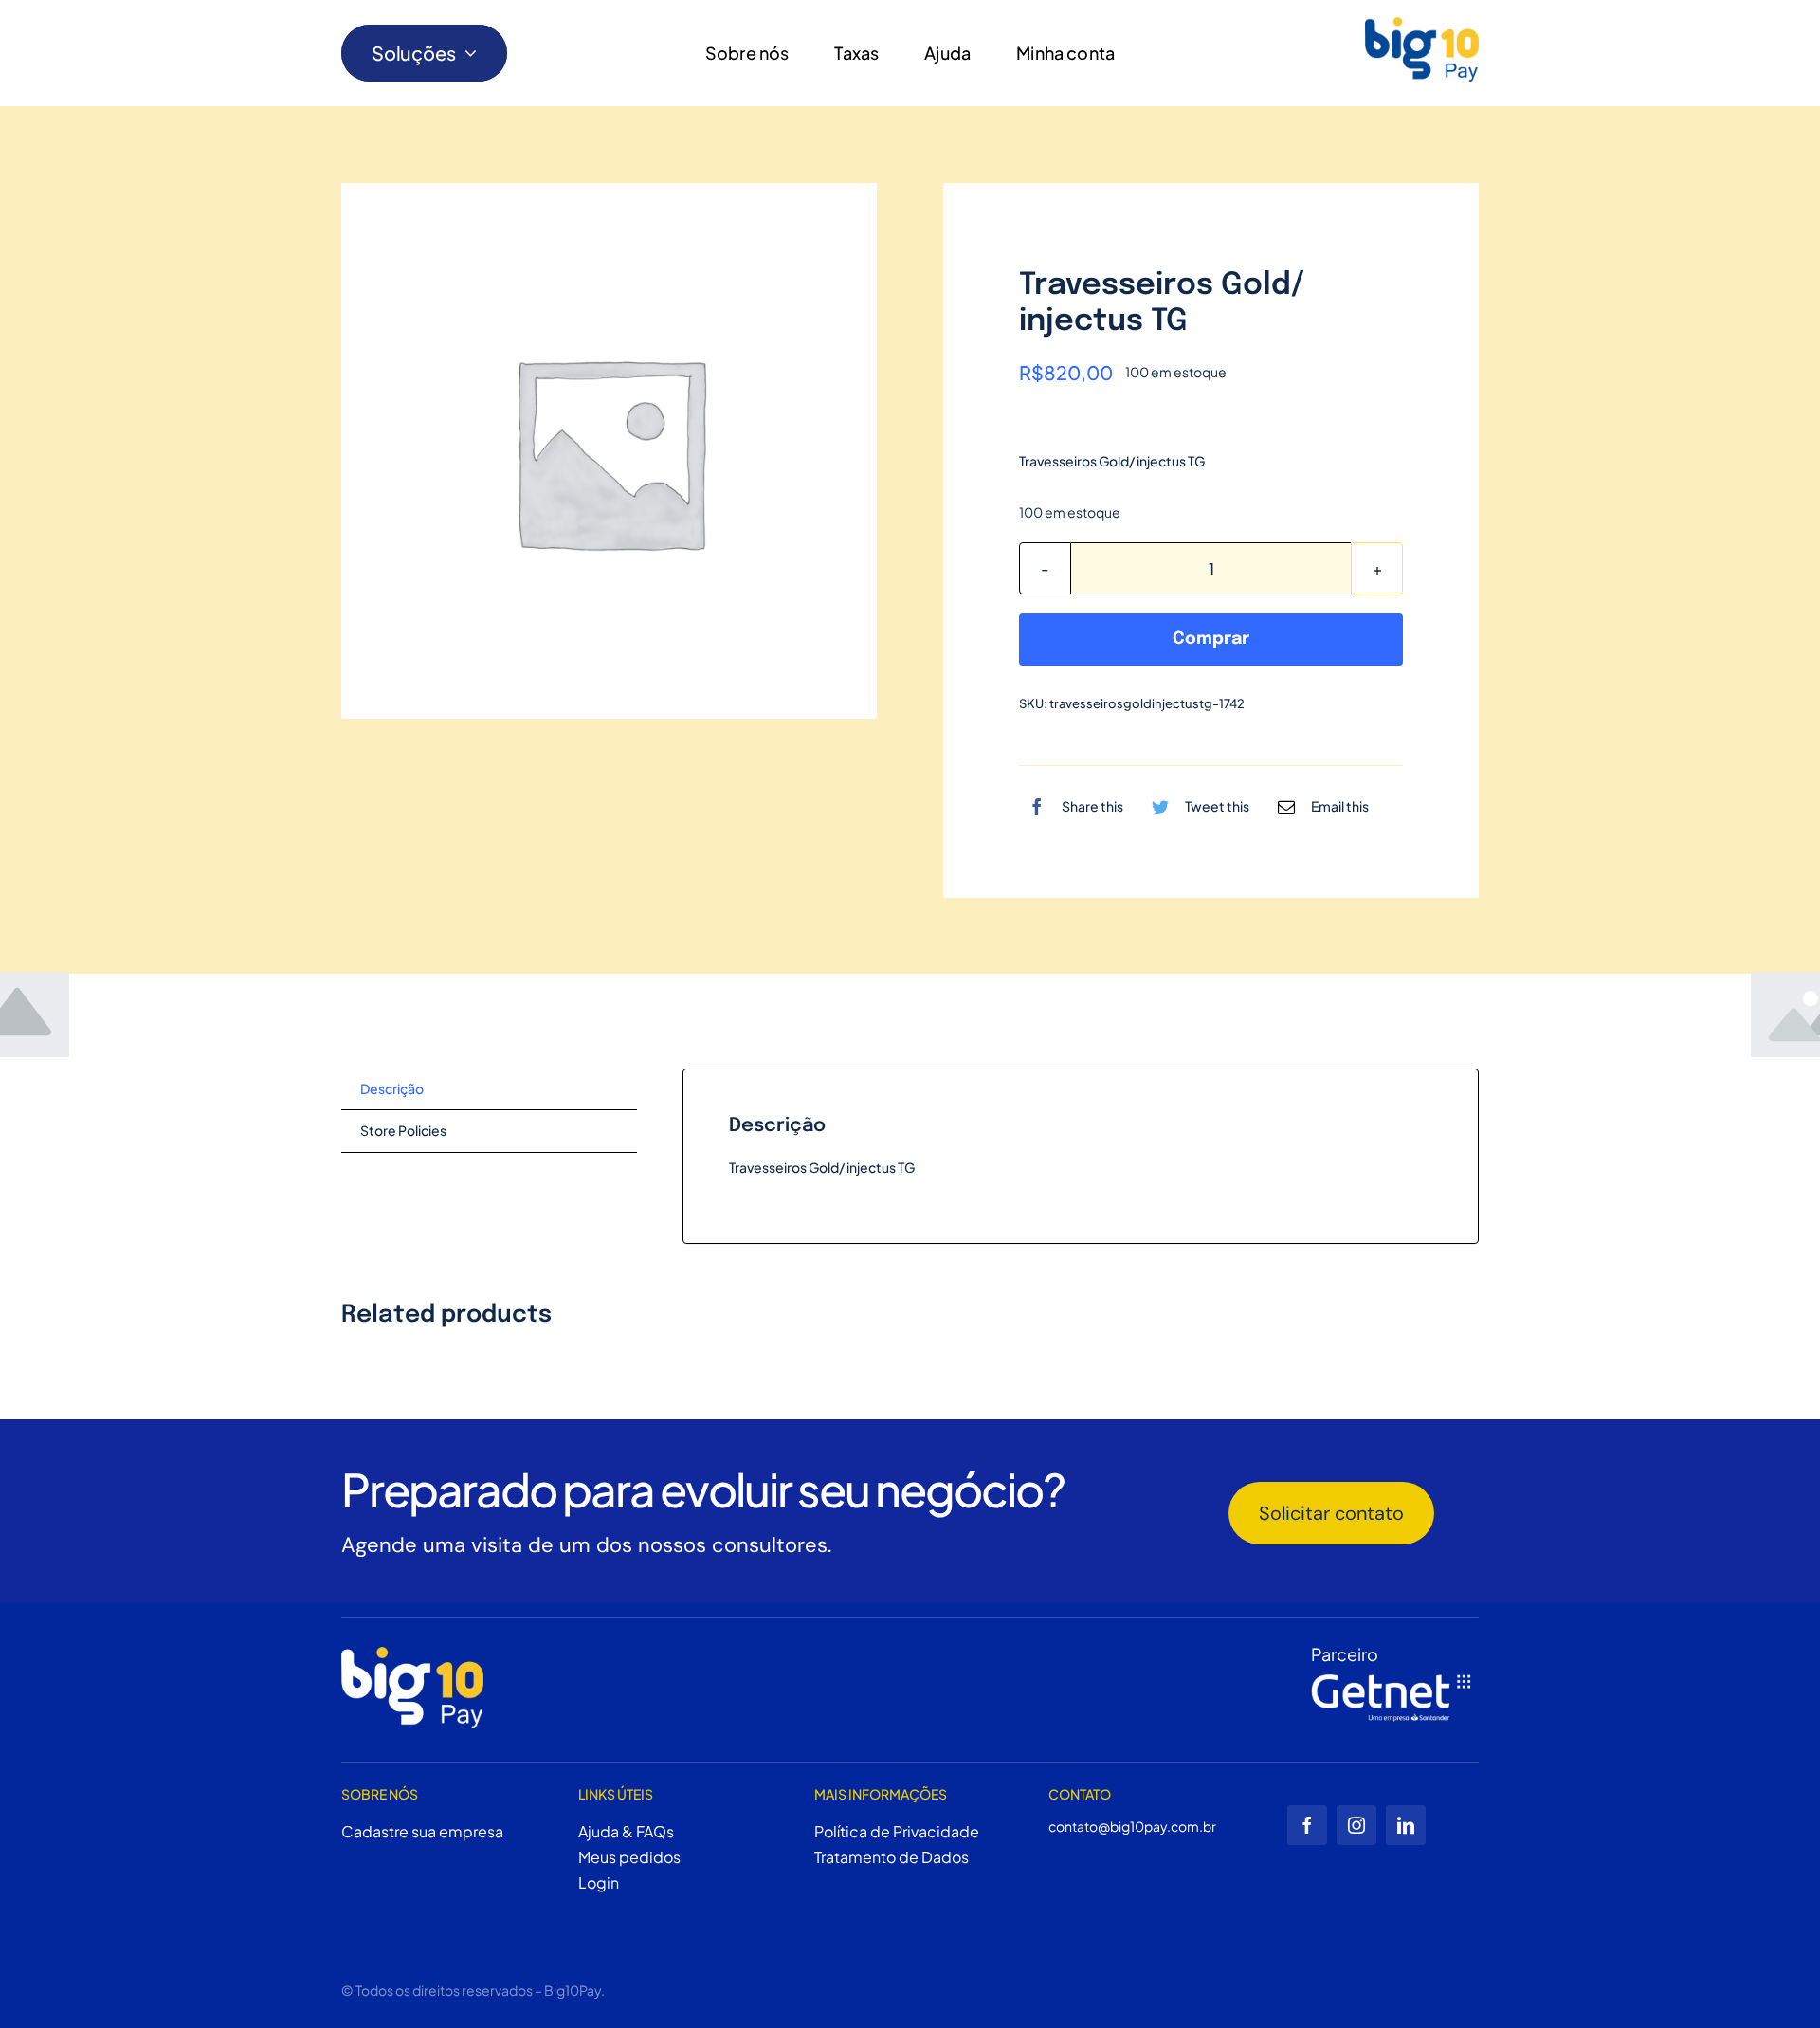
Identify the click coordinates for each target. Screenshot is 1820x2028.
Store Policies (403, 1130)
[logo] (1422, 49)
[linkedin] (1406, 1825)
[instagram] (1356, 1825)
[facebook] (1307, 1825)
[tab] (489, 1090)
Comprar (1211, 639)
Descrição (392, 1088)
